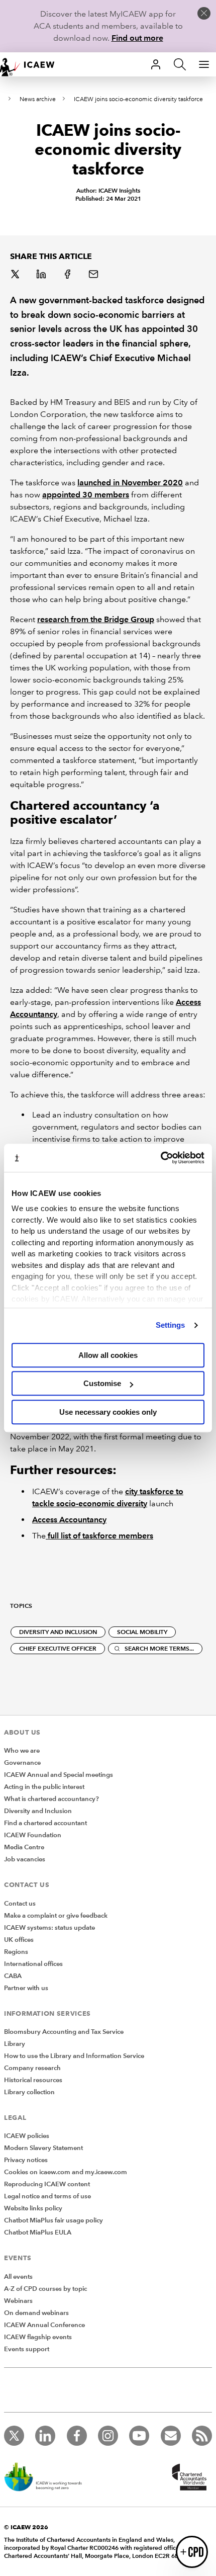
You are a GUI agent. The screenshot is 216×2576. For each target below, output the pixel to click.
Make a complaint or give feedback (56, 1916)
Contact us (20, 1904)
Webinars (18, 2301)
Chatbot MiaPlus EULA (38, 2232)
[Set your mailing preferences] (171, 2436)
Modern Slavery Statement (43, 2148)
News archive (38, 99)
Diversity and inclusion (58, 1632)
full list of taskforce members (99, 1536)
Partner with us (26, 1988)
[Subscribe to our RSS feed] (202, 2436)
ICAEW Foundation (33, 1835)
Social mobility (142, 1632)
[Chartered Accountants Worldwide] (188, 2478)
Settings (171, 1325)
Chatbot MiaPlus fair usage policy (53, 2220)
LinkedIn (42, 275)
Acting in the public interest (44, 1787)
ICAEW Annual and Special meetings (59, 1775)
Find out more (137, 38)
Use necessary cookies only (108, 1412)
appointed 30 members (86, 495)
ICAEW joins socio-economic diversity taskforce (138, 99)
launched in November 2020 (130, 483)
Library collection (29, 2092)
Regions (16, 1952)
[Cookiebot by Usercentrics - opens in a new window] (160, 1158)
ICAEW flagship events (38, 2337)
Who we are (22, 1751)
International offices (33, 1964)
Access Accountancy (69, 1520)
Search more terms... (159, 1648)
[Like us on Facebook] (77, 2436)
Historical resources (33, 2080)
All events (18, 2277)
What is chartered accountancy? (51, 1799)
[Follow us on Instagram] (108, 2436)
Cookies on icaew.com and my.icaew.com (66, 2172)
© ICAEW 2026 (26, 2527)
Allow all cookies (108, 1355)
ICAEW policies (27, 2136)
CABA (13, 1976)
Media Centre (24, 1847)
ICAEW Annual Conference (44, 2325)
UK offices (19, 1940)
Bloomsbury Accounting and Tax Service (64, 2032)
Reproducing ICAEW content (47, 2184)
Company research (32, 2068)
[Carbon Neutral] (48, 2478)
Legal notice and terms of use (47, 2196)
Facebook (68, 275)
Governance (22, 1763)
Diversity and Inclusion (38, 1811)
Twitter (16, 275)
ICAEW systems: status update (49, 1928)
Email (94, 275)
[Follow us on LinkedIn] (45, 2436)
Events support (27, 2349)
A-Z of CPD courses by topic (45, 2289)
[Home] (32, 64)
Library (15, 2044)
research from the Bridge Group (96, 619)
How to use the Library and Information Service (74, 2056)
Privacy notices (26, 2160)
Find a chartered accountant (45, 1823)
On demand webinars (36, 2313)
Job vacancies (25, 1859)
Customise (102, 1383)
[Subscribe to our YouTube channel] (139, 2436)
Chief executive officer (58, 1648)
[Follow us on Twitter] (14, 2436)
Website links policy (33, 2208)
